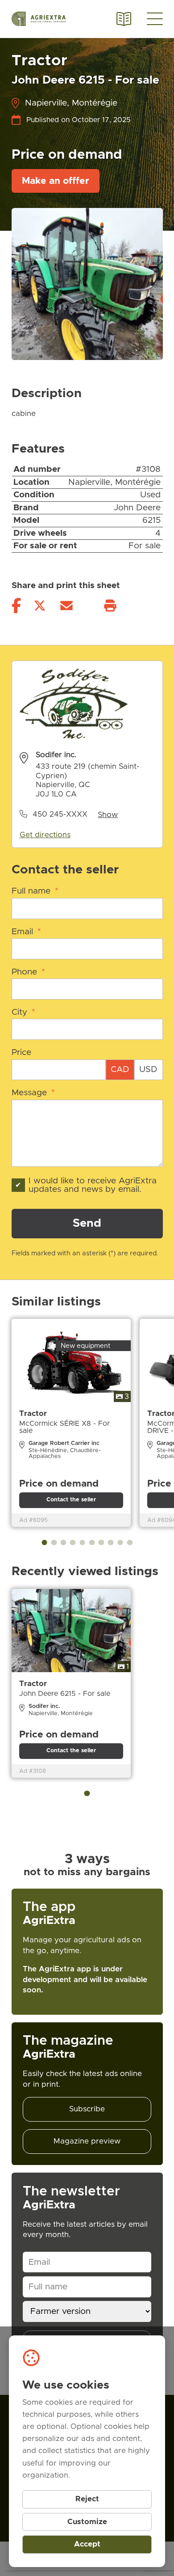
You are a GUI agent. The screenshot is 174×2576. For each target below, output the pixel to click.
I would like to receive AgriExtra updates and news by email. (93, 1185)
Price (21, 1053)
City (23, 1012)
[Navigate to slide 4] (73, 1543)
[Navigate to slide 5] (82, 1543)
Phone (28, 972)
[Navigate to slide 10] (130, 1543)
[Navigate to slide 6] (92, 1543)
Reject (87, 2499)
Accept (87, 2544)
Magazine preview (87, 2141)
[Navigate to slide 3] (64, 1543)
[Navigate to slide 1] (44, 1543)
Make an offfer (56, 181)
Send (87, 1223)
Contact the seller (71, 1500)
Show (108, 815)
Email (26, 932)
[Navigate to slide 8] (111, 1543)
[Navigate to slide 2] (54, 1543)
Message (33, 1093)
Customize (87, 2522)
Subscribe (87, 2109)
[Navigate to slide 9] (120, 1543)
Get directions (45, 835)
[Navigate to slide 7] (101, 1543)
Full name (35, 891)
